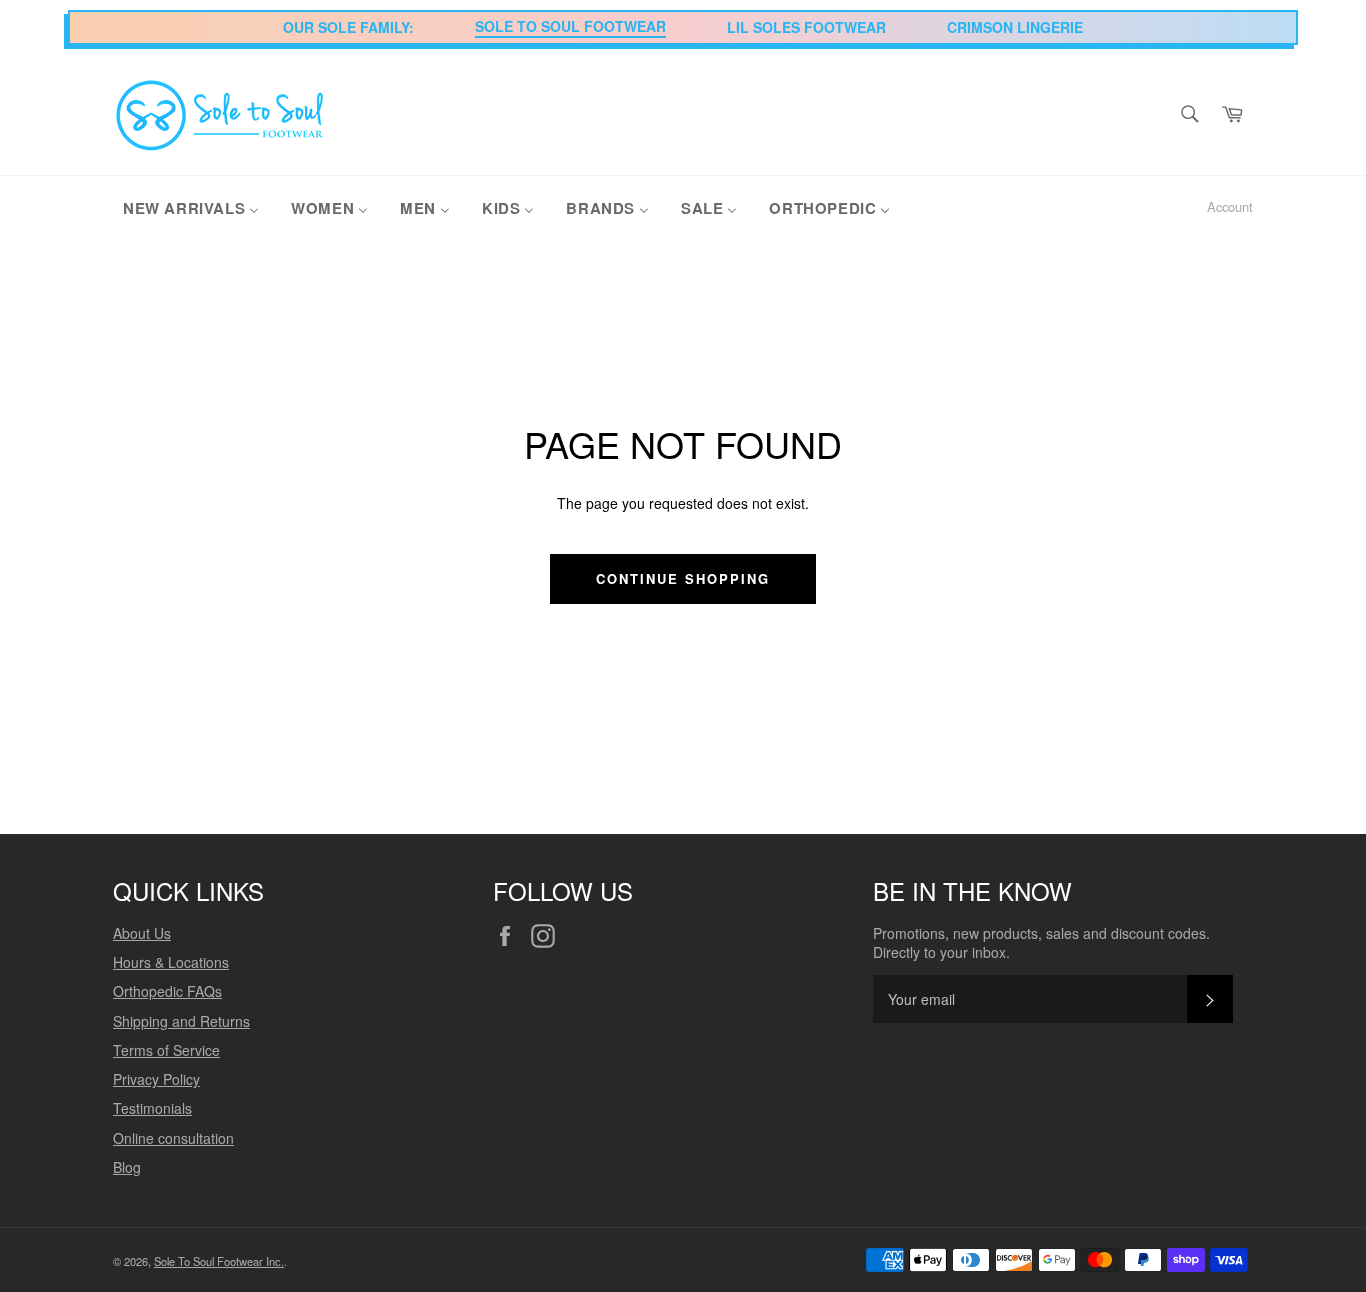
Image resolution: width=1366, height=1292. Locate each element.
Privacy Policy (156, 1079)
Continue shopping (682, 578)
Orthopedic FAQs (167, 991)
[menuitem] (191, 207)
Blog (127, 1167)
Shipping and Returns (181, 1021)
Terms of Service (166, 1050)
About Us (142, 933)
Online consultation (173, 1138)
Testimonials (152, 1108)
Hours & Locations (171, 962)
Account (1230, 206)
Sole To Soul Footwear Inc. (219, 1261)
